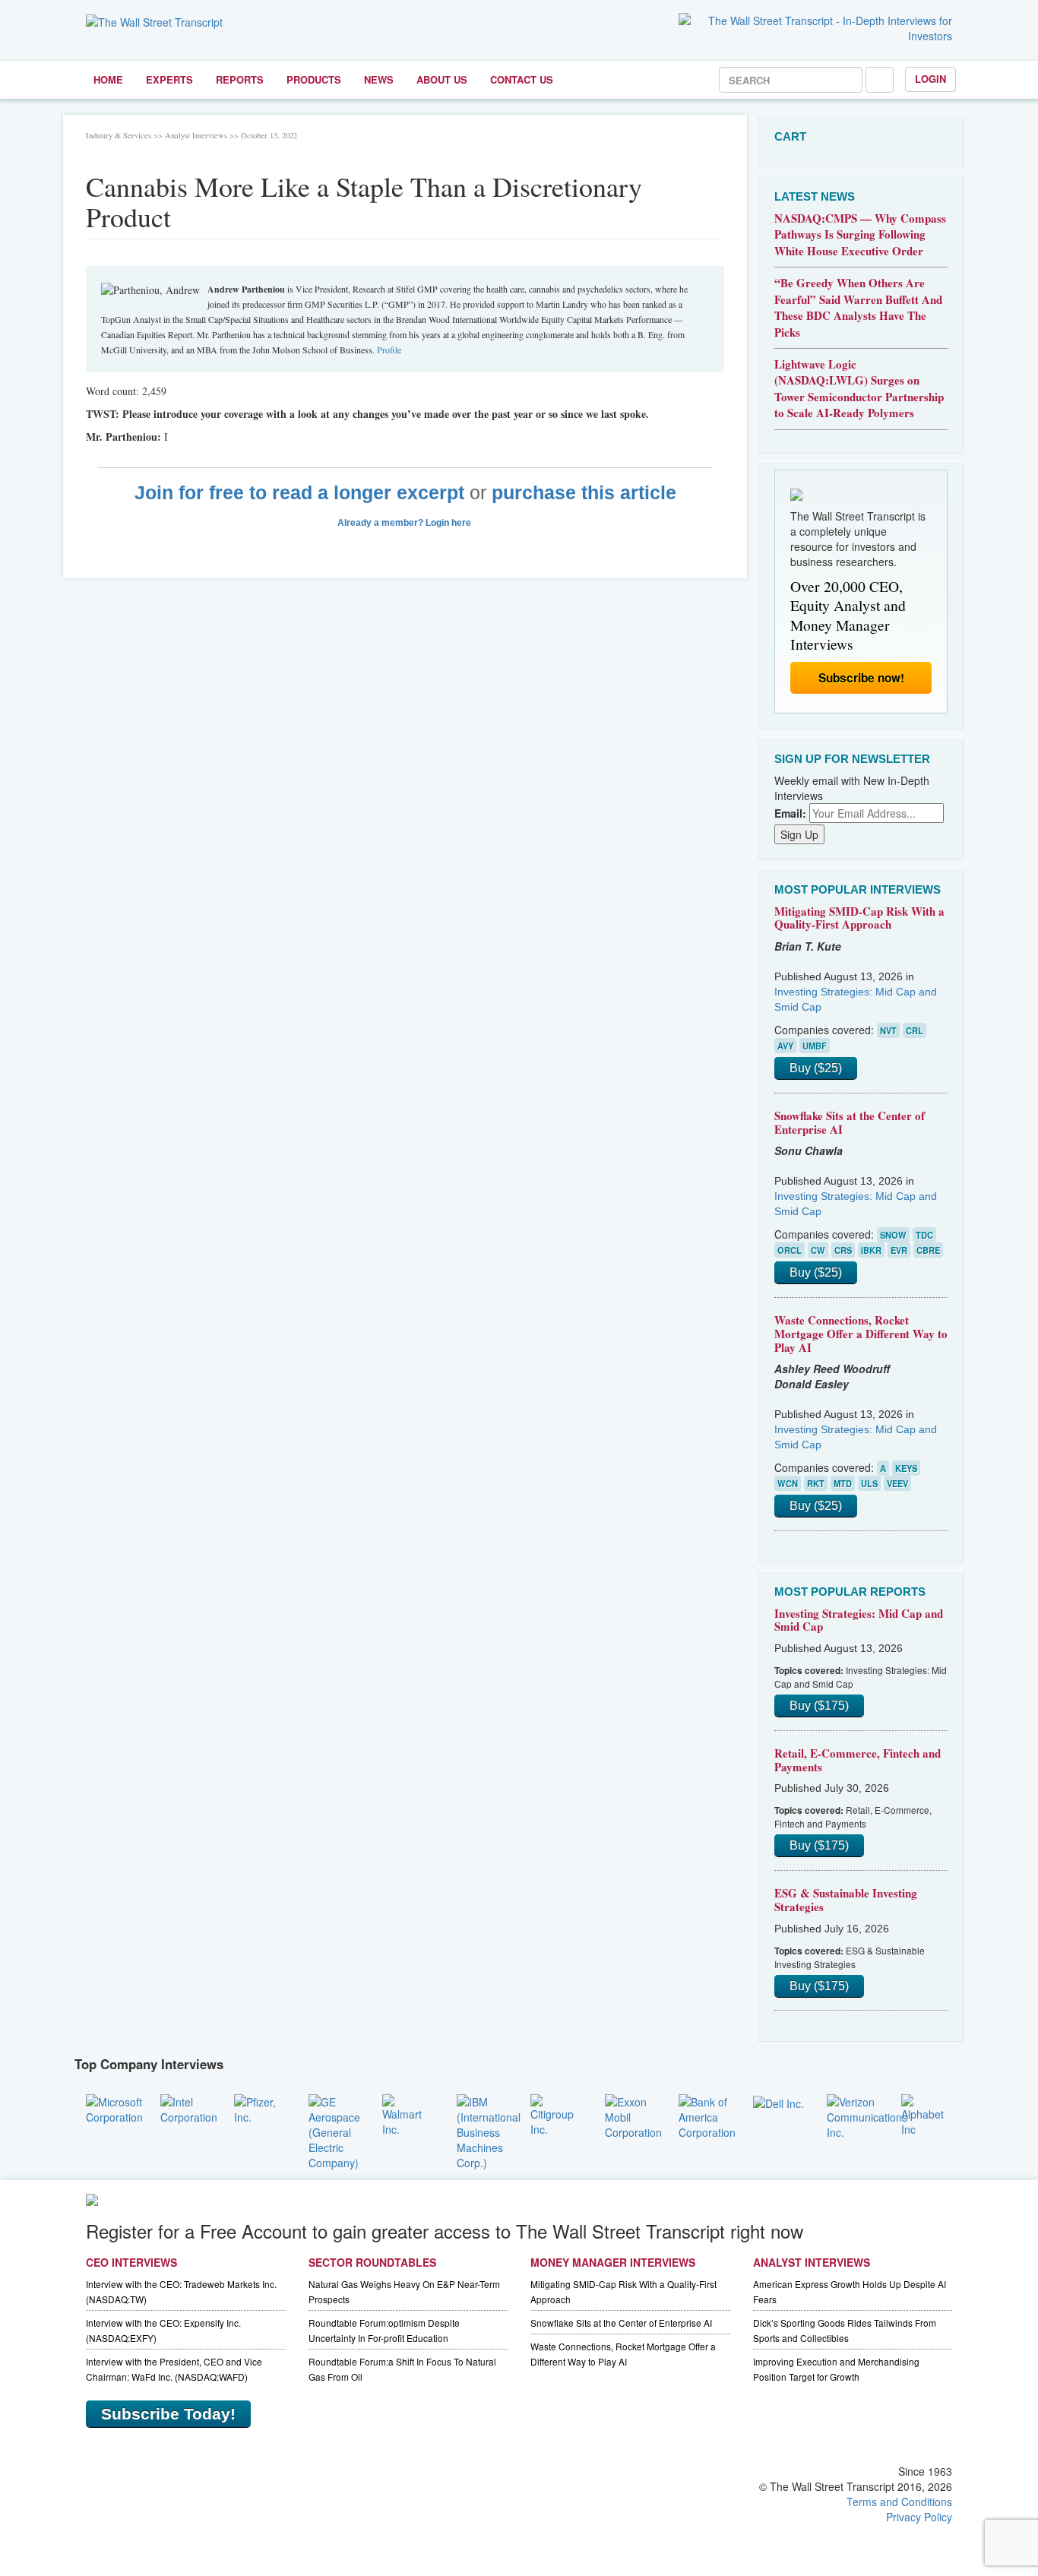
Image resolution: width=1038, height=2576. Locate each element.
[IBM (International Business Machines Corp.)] (489, 2130)
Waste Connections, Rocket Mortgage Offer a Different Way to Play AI (861, 1333)
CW (818, 1250)
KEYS (906, 1468)
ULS (869, 1483)
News (379, 79)
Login (930, 79)
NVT (888, 1030)
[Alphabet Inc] (927, 2113)
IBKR (871, 1250)
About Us (442, 79)
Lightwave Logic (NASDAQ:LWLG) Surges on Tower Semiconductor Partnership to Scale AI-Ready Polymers (859, 388)
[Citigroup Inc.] (556, 2113)
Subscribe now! (861, 678)
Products (314, 79)
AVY (785, 1046)
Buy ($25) (816, 1068)
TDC (924, 1235)
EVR (899, 1250)
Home (108, 79)
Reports (240, 79)
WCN (788, 1483)
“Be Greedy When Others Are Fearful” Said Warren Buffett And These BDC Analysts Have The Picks (858, 307)
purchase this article (584, 493)
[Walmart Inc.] (408, 2113)
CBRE (928, 1250)
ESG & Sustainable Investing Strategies (846, 1900)
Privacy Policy (919, 2517)
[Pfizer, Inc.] (260, 2107)
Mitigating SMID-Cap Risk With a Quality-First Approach (859, 918)
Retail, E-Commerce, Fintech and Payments (858, 1760)
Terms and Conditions (899, 2502)
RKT (816, 1483)
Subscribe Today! (168, 2414)
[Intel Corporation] (189, 2107)
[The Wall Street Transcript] (154, 21)
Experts (169, 79)
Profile (389, 350)
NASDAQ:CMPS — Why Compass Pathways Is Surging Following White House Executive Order (860, 234)
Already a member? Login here (405, 523)
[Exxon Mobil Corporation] (633, 2115)
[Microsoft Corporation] (114, 2107)
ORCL (790, 1250)
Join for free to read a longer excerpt (299, 493)
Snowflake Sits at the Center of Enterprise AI (850, 1122)
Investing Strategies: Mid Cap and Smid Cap (859, 1620)
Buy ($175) (819, 1706)
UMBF (815, 1046)
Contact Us (522, 79)
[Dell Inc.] (778, 2102)
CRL (915, 1030)
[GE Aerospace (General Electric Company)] (334, 2130)
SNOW (893, 1235)
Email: (790, 813)
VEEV (897, 1483)
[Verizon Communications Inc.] (867, 2115)
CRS (843, 1250)
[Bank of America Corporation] (707, 2115)
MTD (843, 1483)
